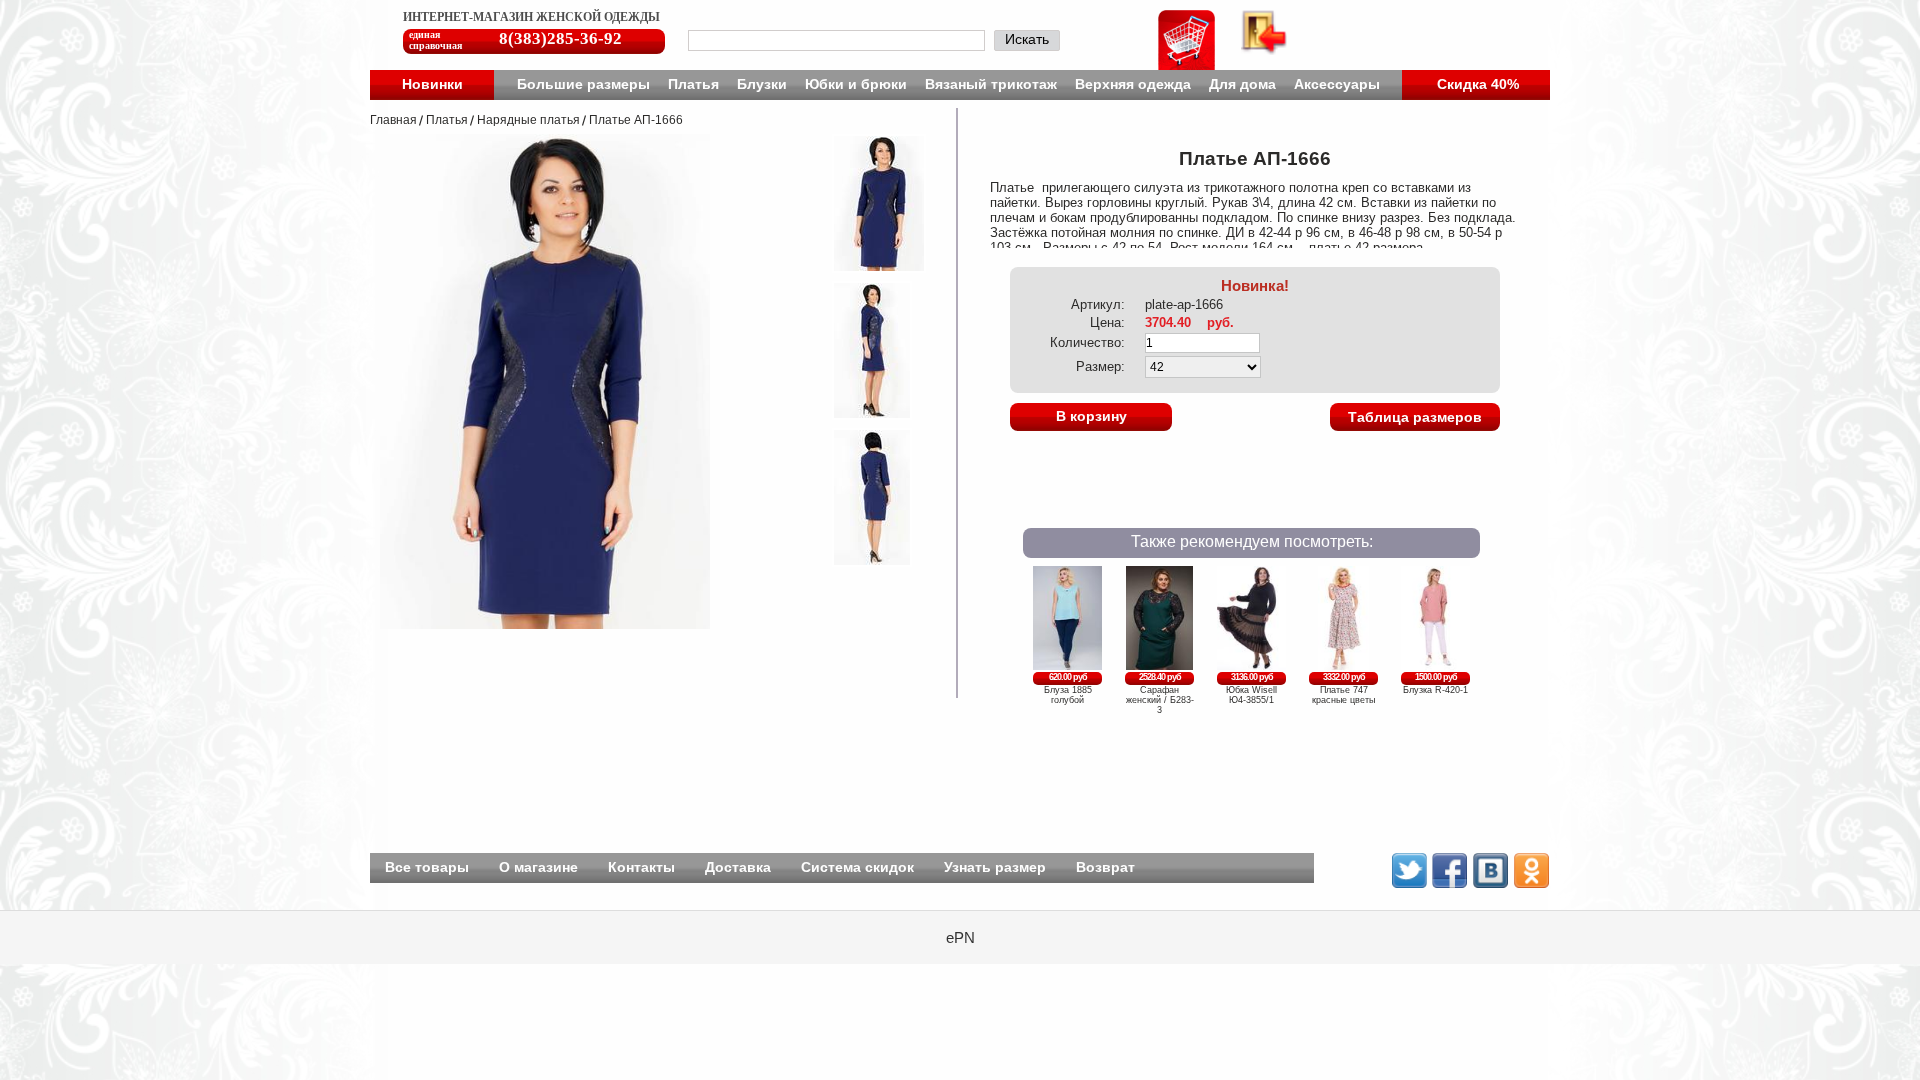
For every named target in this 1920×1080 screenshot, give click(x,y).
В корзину (1091, 416)
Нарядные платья (528, 120)
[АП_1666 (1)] (866, 267)
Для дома (1242, 84)
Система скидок (857, 867)
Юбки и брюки (856, 84)
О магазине (538, 867)
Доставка (738, 867)
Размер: (1100, 366)
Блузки (762, 84)
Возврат (1105, 867)
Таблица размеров (1415, 417)
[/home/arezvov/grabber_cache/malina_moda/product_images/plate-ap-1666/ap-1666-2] (859, 414)
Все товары (427, 867)
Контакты (641, 867)
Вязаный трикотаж (991, 84)
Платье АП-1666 (636, 120)
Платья (693, 84)
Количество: (1087, 342)
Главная (393, 120)
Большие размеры (583, 84)
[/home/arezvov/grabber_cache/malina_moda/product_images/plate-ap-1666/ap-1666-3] (859, 561)
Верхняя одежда (1133, 84)
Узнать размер (995, 867)
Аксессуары (1337, 84)
